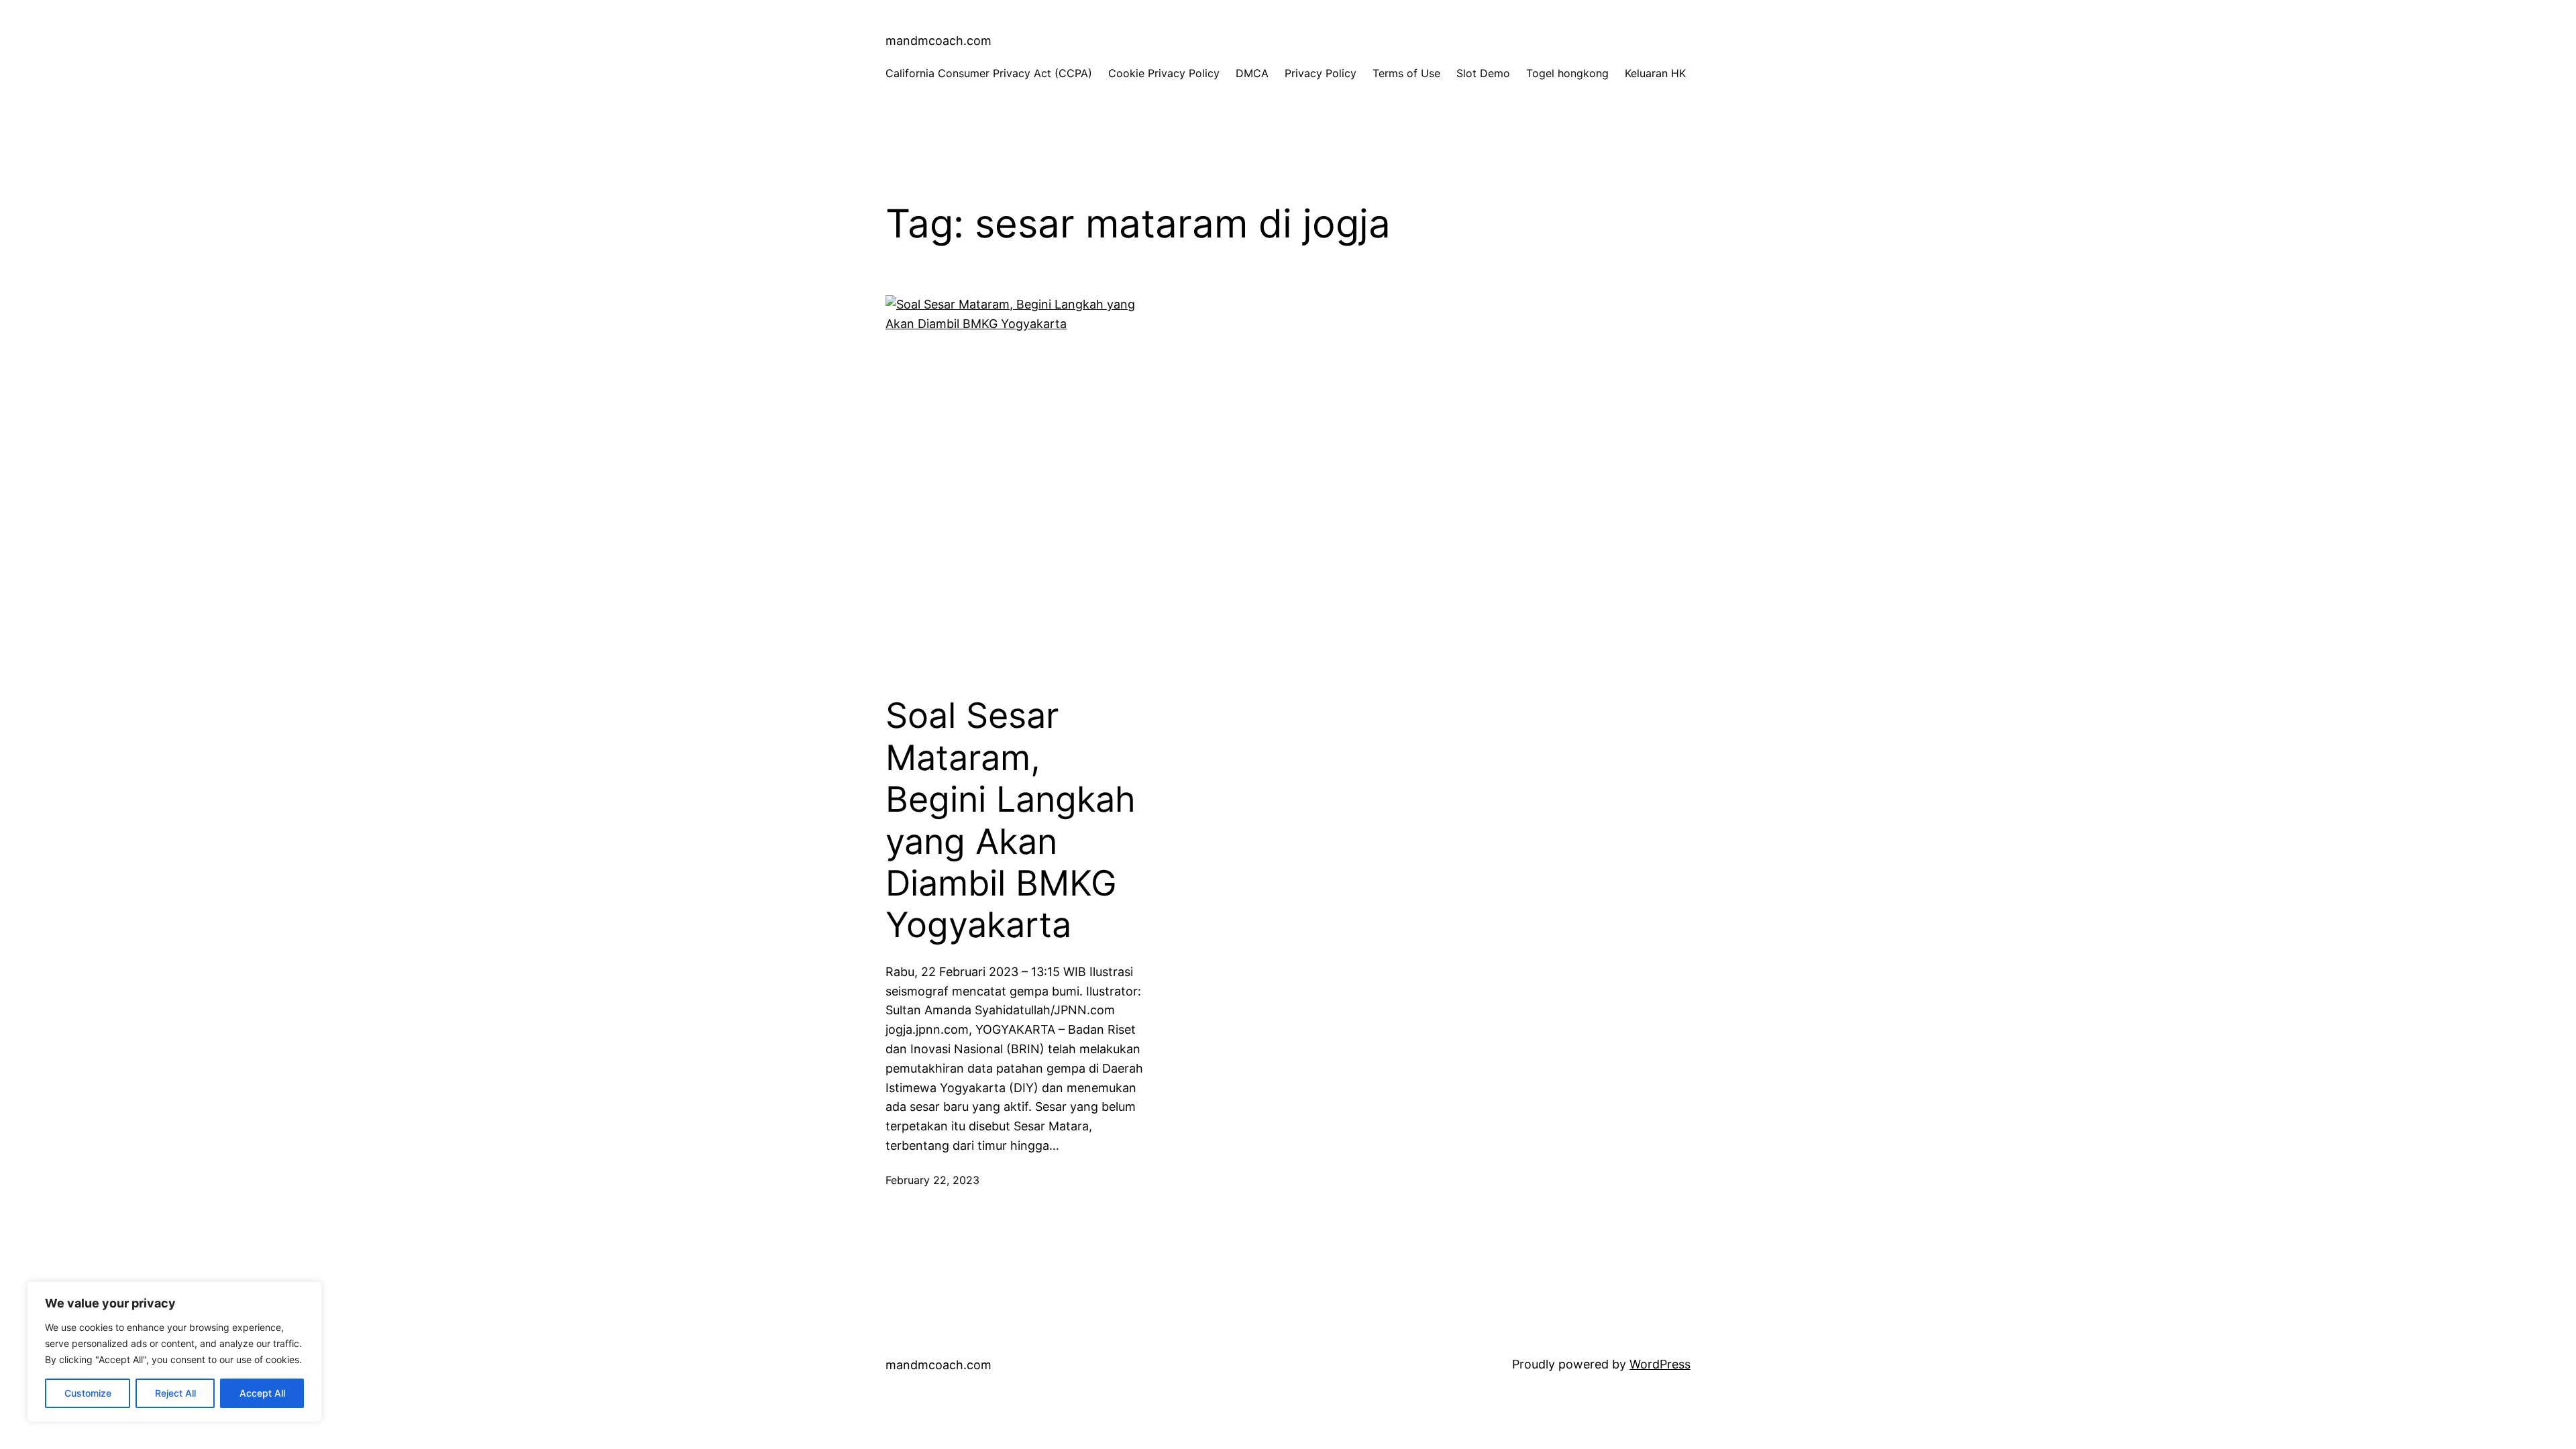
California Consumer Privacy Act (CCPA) (989, 73)
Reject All (175, 1393)
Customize (88, 1393)
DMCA (1252, 73)
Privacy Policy (1321, 73)
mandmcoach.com (938, 41)
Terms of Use (1406, 73)
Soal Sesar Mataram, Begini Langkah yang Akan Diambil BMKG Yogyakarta (1011, 820)
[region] (174, 1352)
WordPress (1660, 1364)
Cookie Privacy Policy (1164, 73)
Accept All (262, 1393)
